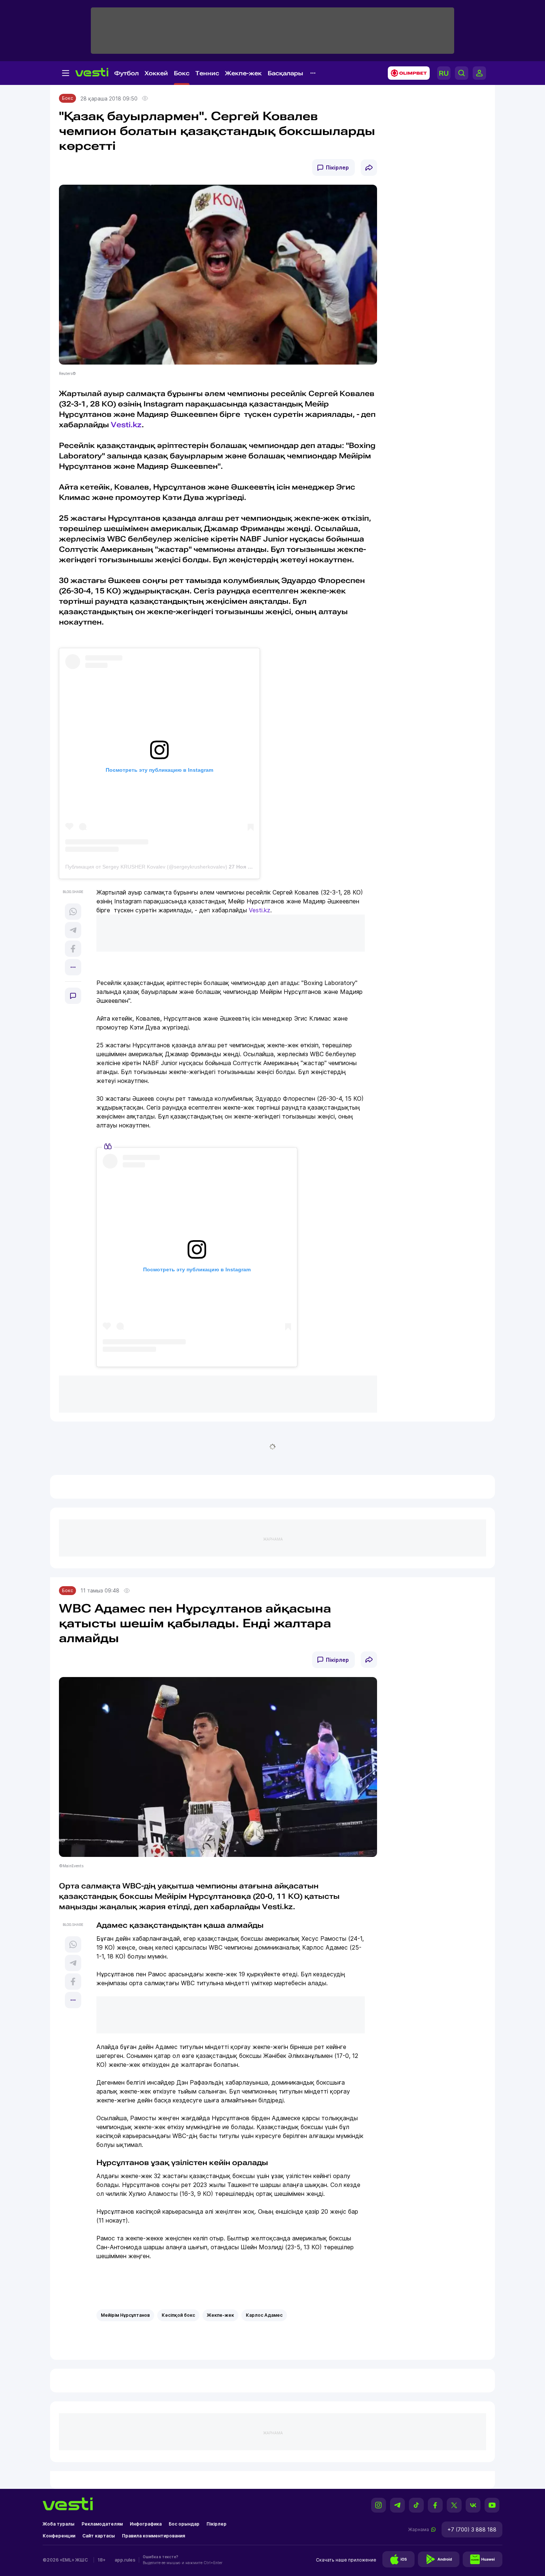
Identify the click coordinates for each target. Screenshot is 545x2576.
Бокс (182, 73)
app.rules (125, 2560)
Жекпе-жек (243, 73)
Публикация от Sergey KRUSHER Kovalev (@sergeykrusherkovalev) (146, 867)
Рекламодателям (102, 2524)
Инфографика (146, 2524)
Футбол (126, 73)
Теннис (207, 73)
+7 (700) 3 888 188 (472, 2529)
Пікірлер (337, 167)
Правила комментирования (153, 2536)
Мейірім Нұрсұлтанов (125, 2315)
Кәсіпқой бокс (178, 2315)
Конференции (59, 2536)
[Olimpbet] (407, 73)
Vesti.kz (126, 425)
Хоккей (156, 73)
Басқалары (285, 73)
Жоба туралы (59, 2524)
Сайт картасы (99, 2536)
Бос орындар (184, 2524)
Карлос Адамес (264, 2315)
